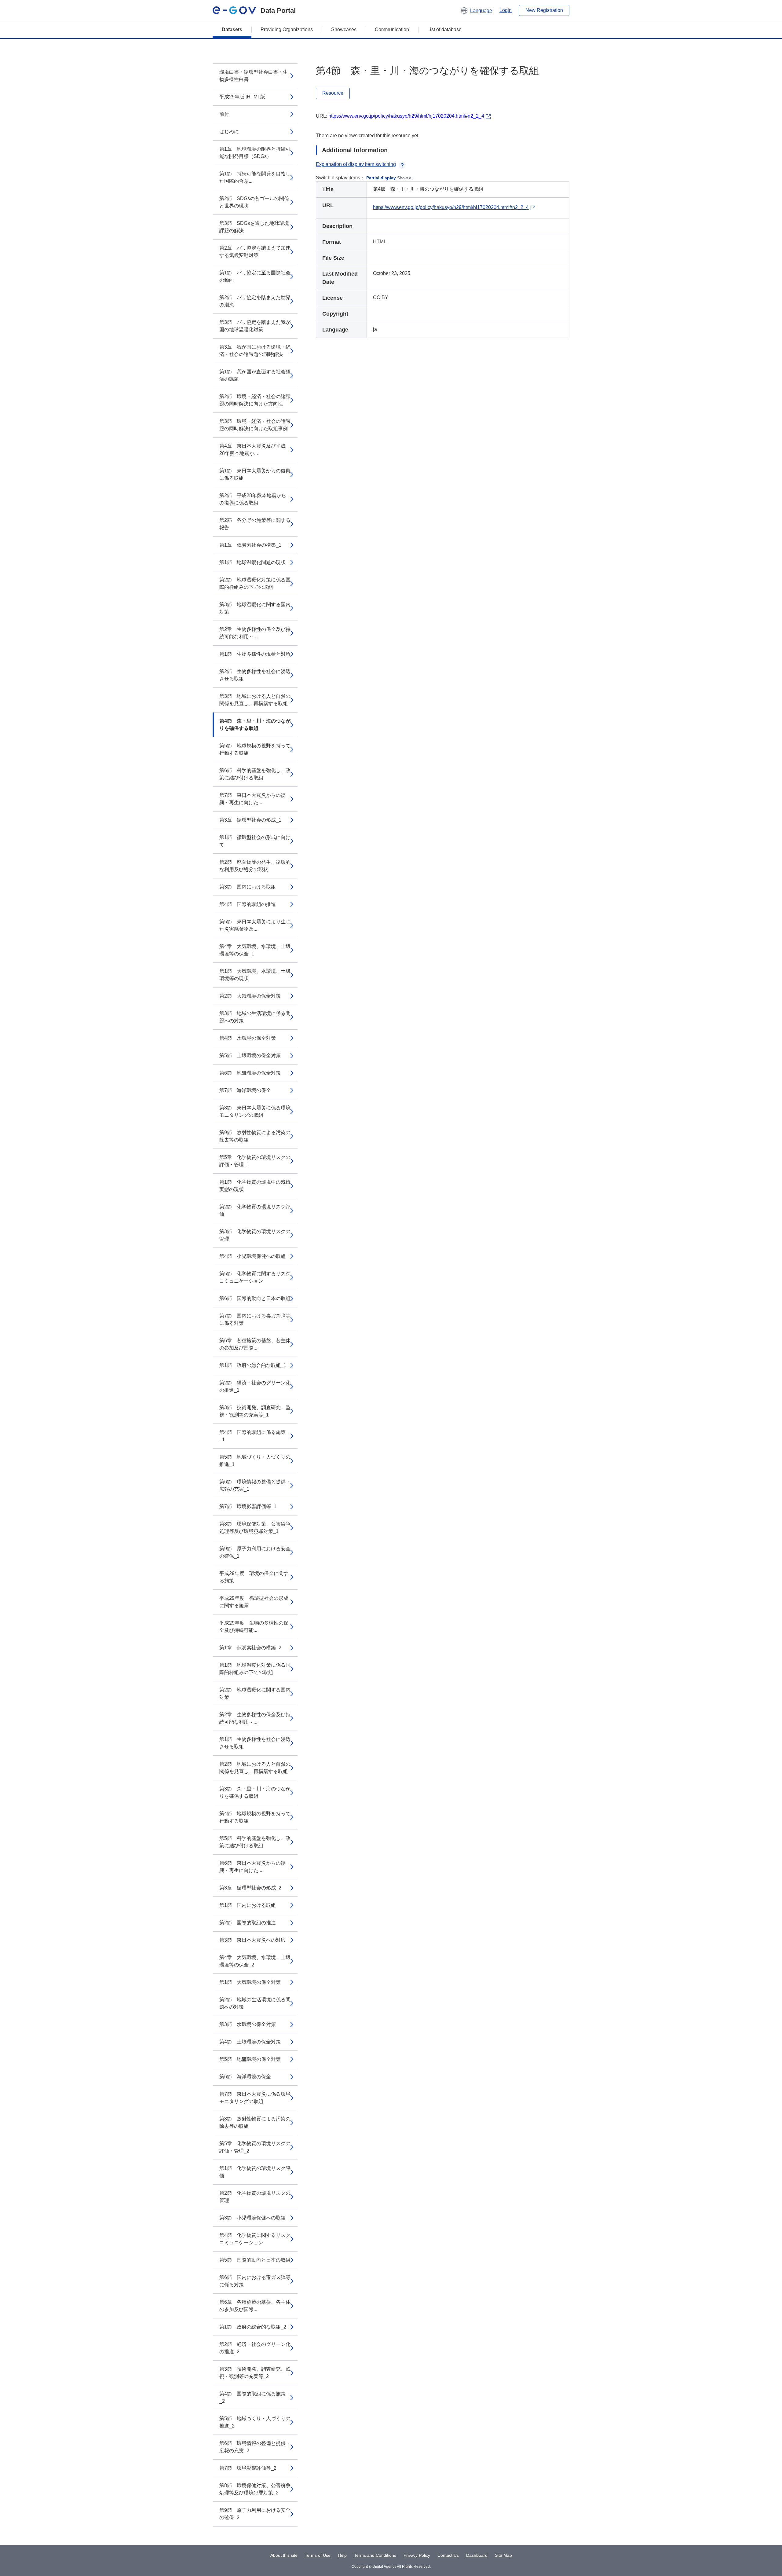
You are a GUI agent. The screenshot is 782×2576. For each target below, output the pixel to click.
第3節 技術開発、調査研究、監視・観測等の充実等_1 (255, 1411)
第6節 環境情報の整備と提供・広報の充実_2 (255, 2447)
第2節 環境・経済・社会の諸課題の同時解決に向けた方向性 (255, 400)
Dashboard (477, 2555)
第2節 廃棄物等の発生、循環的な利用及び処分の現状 (255, 866)
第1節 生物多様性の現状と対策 (255, 654)
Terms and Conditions (375, 2555)
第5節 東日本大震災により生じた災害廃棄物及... (255, 925)
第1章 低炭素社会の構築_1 (250, 545)
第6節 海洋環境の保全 (245, 2077)
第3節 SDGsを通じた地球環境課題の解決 (254, 227)
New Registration (544, 10)
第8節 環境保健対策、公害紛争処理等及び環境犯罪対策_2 (255, 2489)
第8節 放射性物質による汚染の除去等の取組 (255, 2122)
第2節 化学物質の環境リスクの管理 (255, 2197)
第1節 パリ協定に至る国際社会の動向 (255, 276)
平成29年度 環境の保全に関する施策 (254, 1577)
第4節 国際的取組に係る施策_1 (252, 1436)
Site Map (503, 2555)
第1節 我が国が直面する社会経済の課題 (255, 375)
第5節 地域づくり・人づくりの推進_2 (255, 2422)
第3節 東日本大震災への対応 (252, 1940)
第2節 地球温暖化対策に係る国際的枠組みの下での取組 (255, 583)
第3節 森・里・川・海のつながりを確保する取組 (255, 1792)
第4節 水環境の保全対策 (248, 1038)
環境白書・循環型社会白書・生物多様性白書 (254, 76)
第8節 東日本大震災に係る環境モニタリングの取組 (255, 1111)
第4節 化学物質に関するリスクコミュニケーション (255, 2239)
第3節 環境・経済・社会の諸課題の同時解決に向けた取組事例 (255, 425)
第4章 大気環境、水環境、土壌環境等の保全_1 (255, 950)
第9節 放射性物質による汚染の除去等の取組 (255, 1136)
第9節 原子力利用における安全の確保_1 (255, 1552)
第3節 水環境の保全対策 (248, 2024)
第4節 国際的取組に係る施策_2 (252, 2397)
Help (342, 2555)
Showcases (344, 29)
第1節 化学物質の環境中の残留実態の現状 (255, 1186)
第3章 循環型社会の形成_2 (250, 1888)
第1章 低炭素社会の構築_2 (250, 1648)
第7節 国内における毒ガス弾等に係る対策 (255, 1319)
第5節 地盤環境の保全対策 (250, 2059)
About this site (284, 2555)
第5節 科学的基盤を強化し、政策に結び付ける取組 (255, 1842)
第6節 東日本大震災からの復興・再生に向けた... (252, 1867)
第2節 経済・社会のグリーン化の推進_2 (255, 2348)
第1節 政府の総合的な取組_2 (253, 2327)
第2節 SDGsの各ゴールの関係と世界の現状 (254, 202)
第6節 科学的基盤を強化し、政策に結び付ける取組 (255, 774)
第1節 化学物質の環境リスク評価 (255, 2172)
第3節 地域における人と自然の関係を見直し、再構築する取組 (255, 700)
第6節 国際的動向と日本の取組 (255, 1298)
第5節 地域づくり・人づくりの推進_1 (255, 1461)
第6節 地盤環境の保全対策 (250, 1073)
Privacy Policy (417, 2555)
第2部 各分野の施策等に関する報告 (255, 524)
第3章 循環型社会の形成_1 (250, 820)
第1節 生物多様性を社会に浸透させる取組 (255, 1743)
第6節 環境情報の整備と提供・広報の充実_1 (255, 1485)
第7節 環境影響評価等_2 (248, 2468)
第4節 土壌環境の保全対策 (250, 2042)
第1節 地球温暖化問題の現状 (252, 562)
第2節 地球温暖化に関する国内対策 (255, 1693)
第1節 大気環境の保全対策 (250, 1982)
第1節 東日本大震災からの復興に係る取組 (255, 474)
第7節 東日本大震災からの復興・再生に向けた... (252, 799)
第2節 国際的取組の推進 (248, 1923)
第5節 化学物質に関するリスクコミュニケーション (255, 1277)
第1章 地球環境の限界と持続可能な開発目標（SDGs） (255, 153)
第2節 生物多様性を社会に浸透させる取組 (255, 675)
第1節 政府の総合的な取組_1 (253, 1365)
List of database (444, 29)
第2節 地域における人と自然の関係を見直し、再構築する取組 (255, 1768)
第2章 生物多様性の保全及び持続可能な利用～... (255, 633)
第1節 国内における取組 (248, 1905)
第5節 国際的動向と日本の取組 (255, 2260)
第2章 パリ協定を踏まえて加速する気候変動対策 (255, 252)
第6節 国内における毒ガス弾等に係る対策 (255, 2281)
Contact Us (448, 2555)
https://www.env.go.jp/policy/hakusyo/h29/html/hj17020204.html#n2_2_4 (406, 116)
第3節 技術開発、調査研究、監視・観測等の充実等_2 (255, 2373)
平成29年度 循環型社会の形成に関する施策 (254, 1602)
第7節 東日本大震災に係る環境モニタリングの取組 (255, 2098)
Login (506, 10)
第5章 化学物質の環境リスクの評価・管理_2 (255, 2147)
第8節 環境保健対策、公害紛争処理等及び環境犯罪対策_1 (255, 1528)
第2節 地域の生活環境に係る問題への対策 (255, 2003)
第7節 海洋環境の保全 (245, 1090)
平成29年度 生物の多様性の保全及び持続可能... (254, 1627)
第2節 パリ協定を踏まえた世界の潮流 (255, 301)
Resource (333, 93)
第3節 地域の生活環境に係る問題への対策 (255, 1017)
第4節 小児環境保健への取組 (252, 1256)
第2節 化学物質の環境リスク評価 (255, 1210)
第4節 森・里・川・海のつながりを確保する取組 (255, 725)
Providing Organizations (287, 29)
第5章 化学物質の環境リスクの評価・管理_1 (255, 1161)
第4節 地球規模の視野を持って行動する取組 (255, 1817)
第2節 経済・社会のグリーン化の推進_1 (255, 1386)
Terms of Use (318, 2555)
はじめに (229, 132)
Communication (392, 29)
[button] (476, 10)
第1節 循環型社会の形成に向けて (255, 841)
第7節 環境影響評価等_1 (248, 1506)
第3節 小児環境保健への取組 (252, 2218)
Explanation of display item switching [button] (356, 164)
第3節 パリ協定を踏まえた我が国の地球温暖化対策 (255, 326)
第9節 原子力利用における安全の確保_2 (255, 2514)
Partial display (381, 178)
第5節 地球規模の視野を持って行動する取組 (255, 749)
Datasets (232, 29)
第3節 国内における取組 (248, 887)
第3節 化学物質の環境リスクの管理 (255, 1235)
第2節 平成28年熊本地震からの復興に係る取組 (253, 499)
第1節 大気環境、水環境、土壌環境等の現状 (255, 975)
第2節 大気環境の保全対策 (250, 996)
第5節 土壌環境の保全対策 (250, 1055)
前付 (224, 114)
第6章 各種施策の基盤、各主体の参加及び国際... (255, 1344)
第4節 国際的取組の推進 (248, 904)
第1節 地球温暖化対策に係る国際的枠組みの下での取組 (255, 1669)
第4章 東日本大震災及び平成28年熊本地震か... (252, 450)
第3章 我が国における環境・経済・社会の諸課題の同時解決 (255, 351)
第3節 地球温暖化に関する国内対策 (255, 608)
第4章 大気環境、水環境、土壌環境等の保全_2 (255, 1961)
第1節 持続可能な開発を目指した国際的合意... (255, 177)
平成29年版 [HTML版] (243, 97)
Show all (405, 178)
